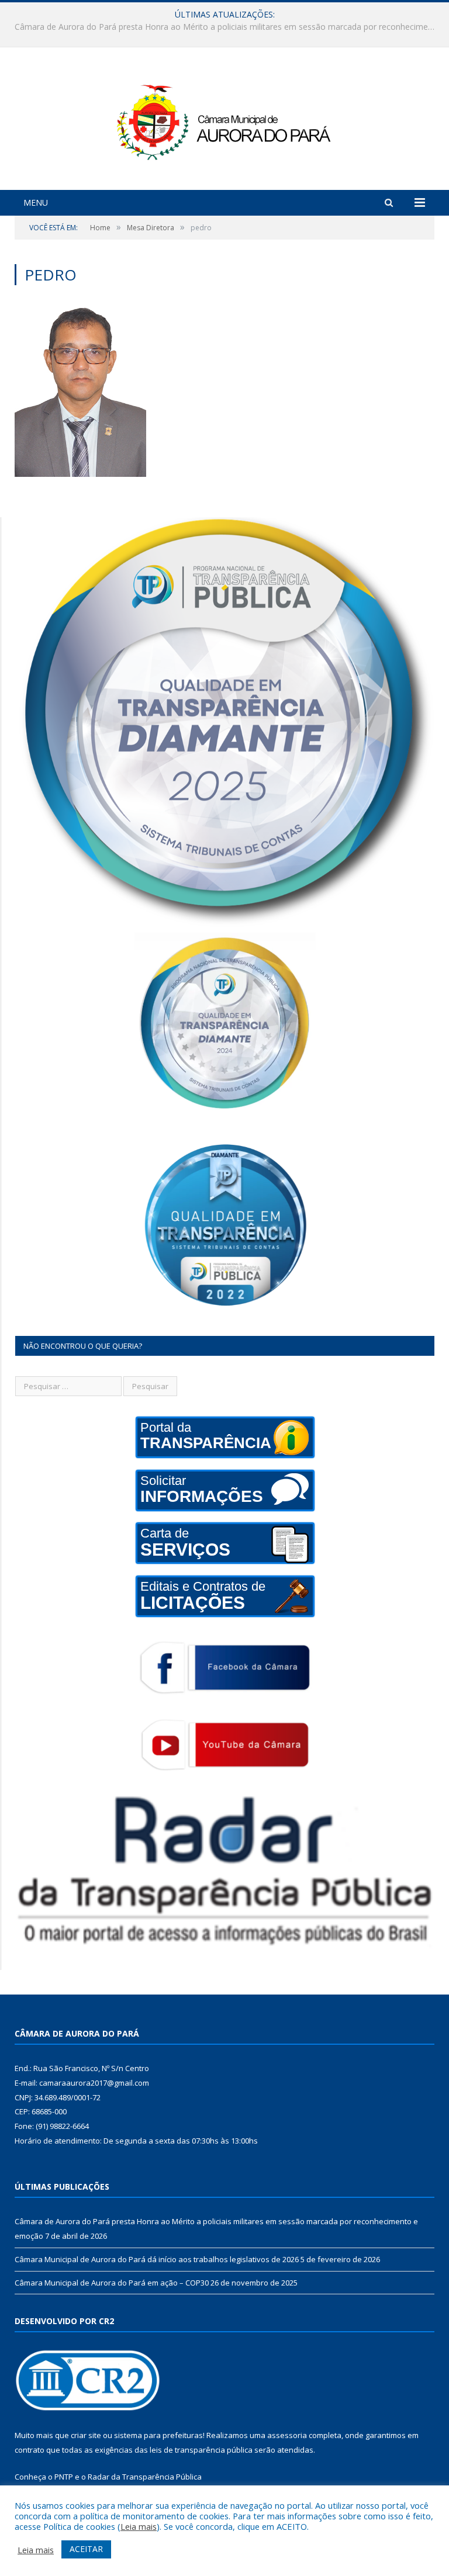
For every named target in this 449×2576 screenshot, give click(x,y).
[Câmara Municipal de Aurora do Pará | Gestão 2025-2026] (224, 120)
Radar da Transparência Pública (145, 2477)
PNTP (64, 2477)
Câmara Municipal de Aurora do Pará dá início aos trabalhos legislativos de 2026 (222, 27)
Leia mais (139, 2526)
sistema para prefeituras (158, 2435)
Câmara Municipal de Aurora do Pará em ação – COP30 (112, 2283)
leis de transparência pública (201, 2450)
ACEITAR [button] (86, 2549)
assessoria (287, 2435)
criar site (86, 2435)
